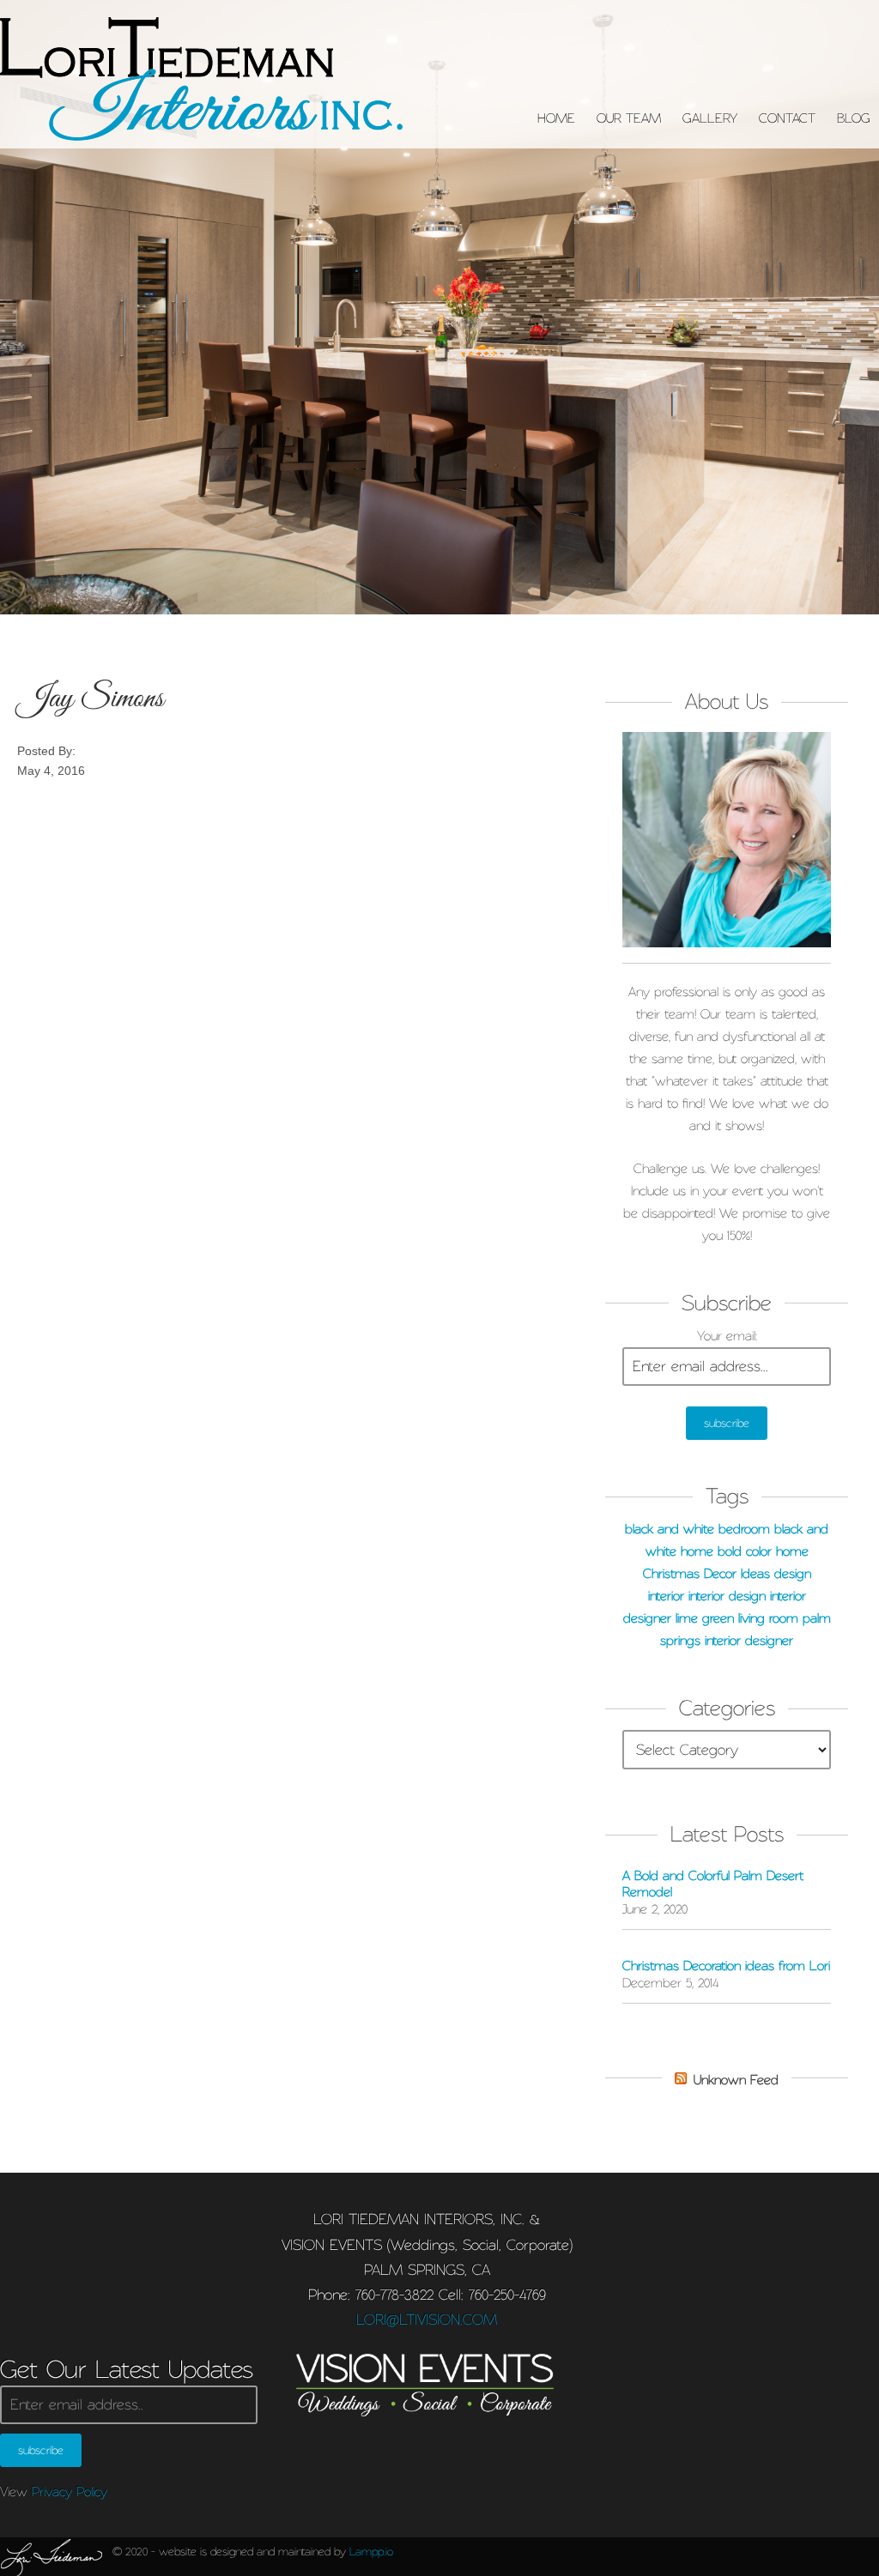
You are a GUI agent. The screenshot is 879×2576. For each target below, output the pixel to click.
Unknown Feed (736, 2080)
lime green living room (737, 1618)
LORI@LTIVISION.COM (427, 2319)
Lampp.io (371, 2551)
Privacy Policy (70, 2492)
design (793, 1574)
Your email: (727, 1336)
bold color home (763, 1551)
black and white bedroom (697, 1529)
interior (666, 1596)
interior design (727, 1596)
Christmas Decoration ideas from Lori (726, 1966)
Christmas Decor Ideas (706, 1574)
